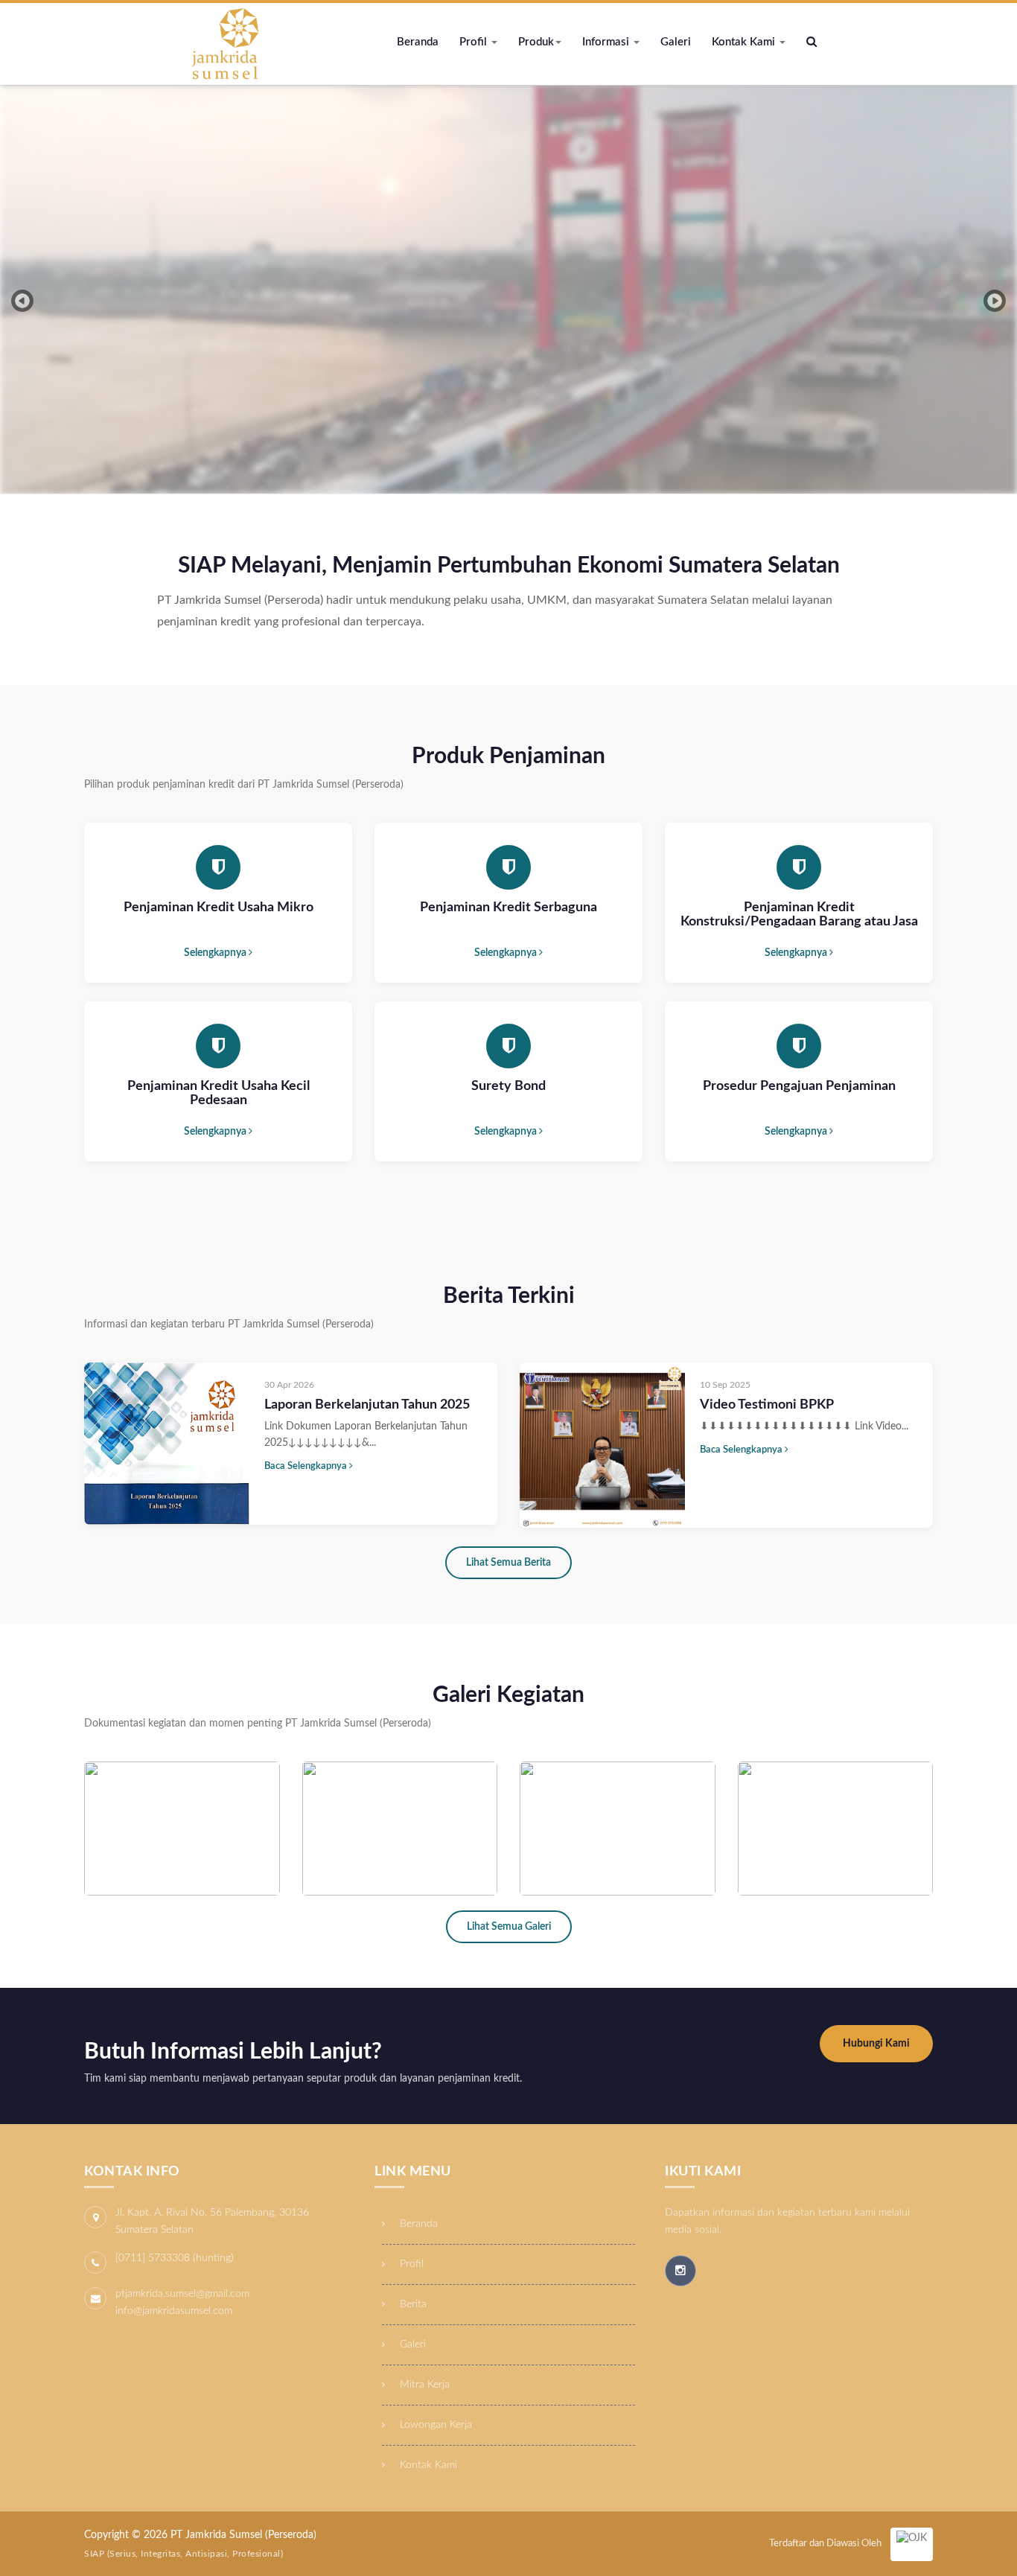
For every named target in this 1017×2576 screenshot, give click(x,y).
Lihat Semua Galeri (509, 1927)
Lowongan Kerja (434, 2425)
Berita (412, 2304)
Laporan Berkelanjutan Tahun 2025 (367, 1405)
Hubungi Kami (876, 2044)
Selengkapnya (216, 953)
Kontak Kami (745, 42)
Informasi (607, 42)
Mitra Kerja (423, 2385)
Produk (536, 42)
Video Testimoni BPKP (767, 1405)
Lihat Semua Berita (508, 1563)
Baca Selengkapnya (307, 1466)
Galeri (676, 42)
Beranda (418, 42)
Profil (475, 42)
